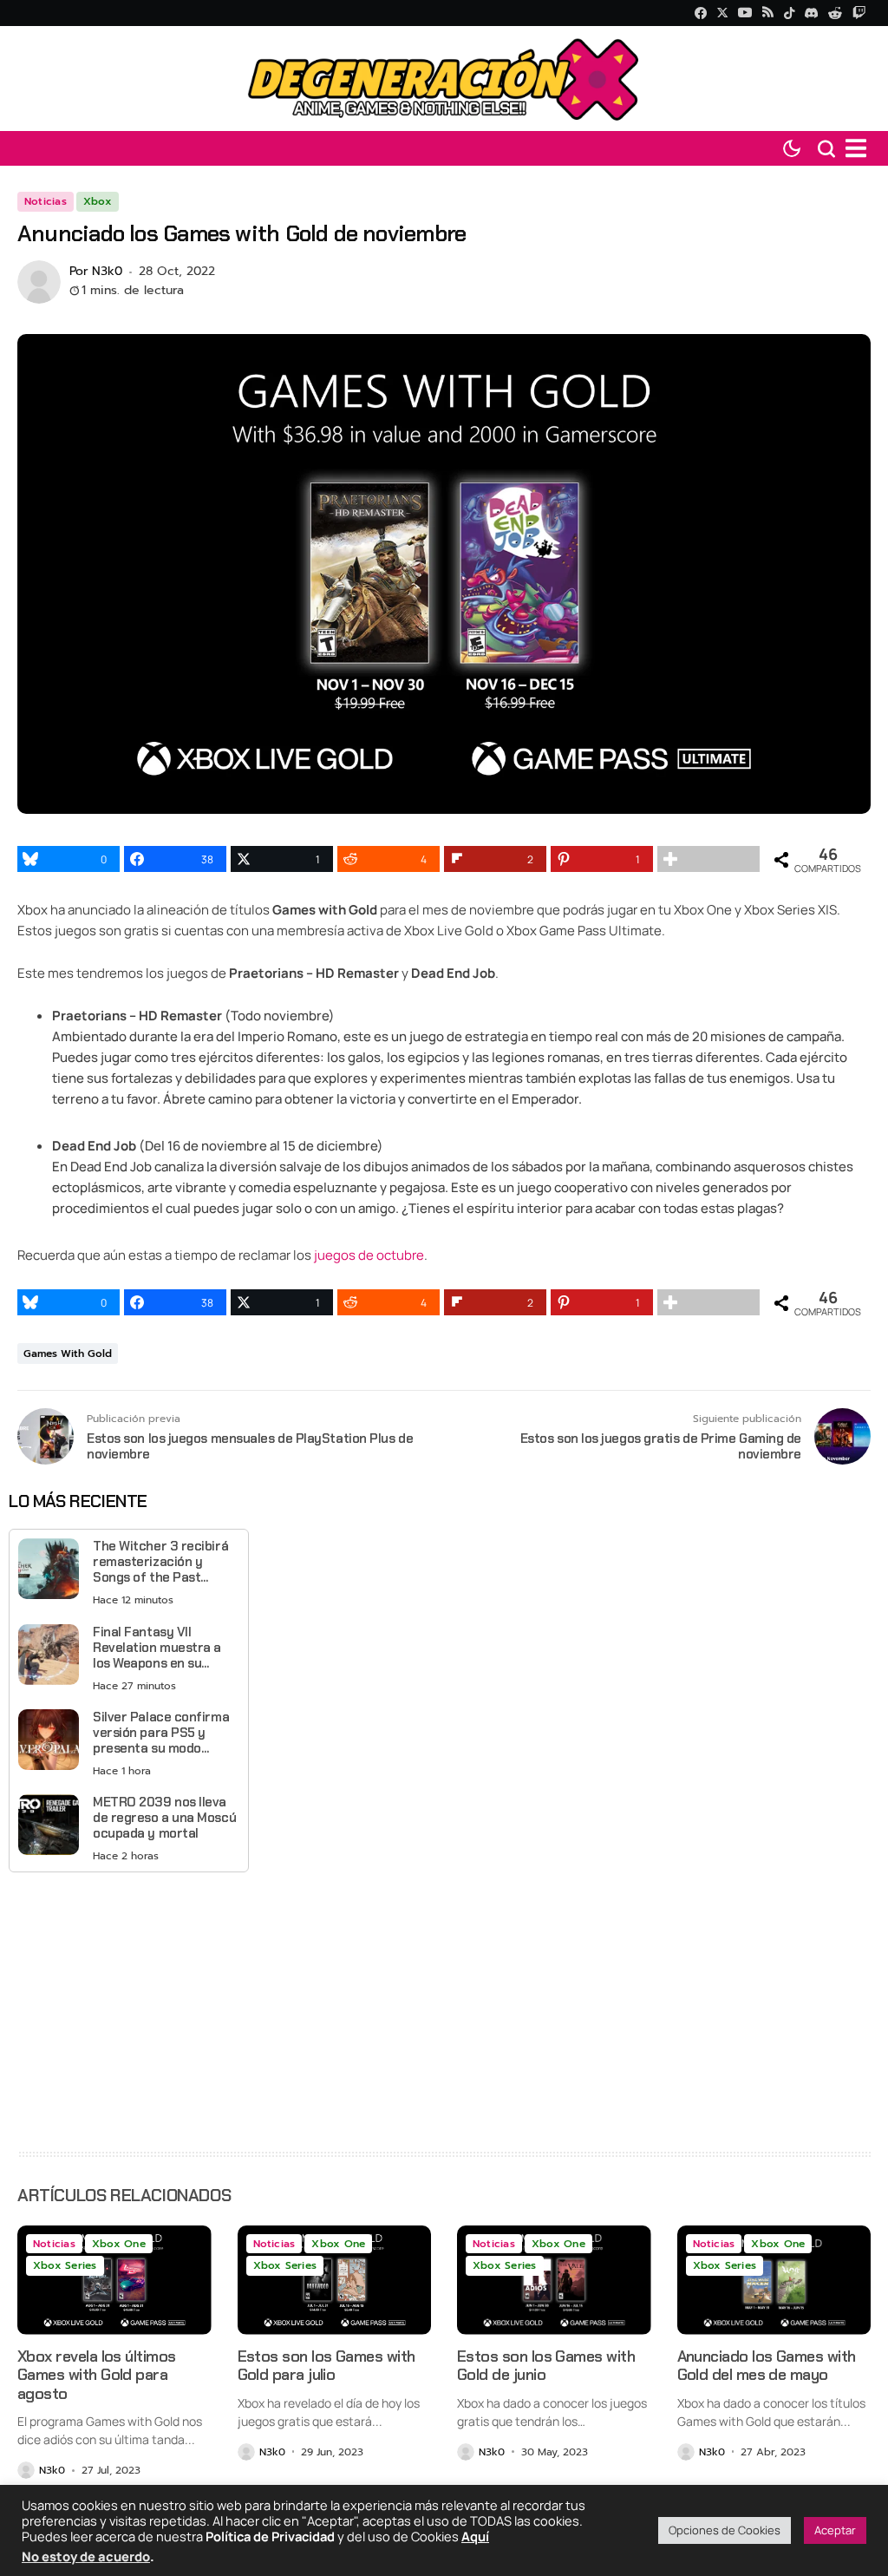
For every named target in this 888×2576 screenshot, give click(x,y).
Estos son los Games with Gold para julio (326, 2366)
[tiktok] (789, 13)
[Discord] (811, 13)
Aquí (475, 2536)
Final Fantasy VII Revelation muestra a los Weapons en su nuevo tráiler (157, 1648)
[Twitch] (859, 13)
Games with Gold (68, 1354)
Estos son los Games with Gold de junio (546, 2366)
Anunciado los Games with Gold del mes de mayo (767, 2366)
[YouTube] (745, 13)
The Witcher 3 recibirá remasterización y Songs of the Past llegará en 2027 (160, 1562)
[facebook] (701, 13)
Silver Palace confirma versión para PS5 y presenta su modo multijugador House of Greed (161, 1733)
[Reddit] (835, 13)
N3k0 (107, 272)
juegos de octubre (369, 1255)
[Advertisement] (129, 2007)
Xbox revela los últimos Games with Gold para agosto (97, 2375)
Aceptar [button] (835, 2530)
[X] (722, 13)
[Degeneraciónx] (444, 79)
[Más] (708, 859)
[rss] (768, 13)
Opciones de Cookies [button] (725, 2530)
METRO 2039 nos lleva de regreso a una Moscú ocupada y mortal (164, 1818)
